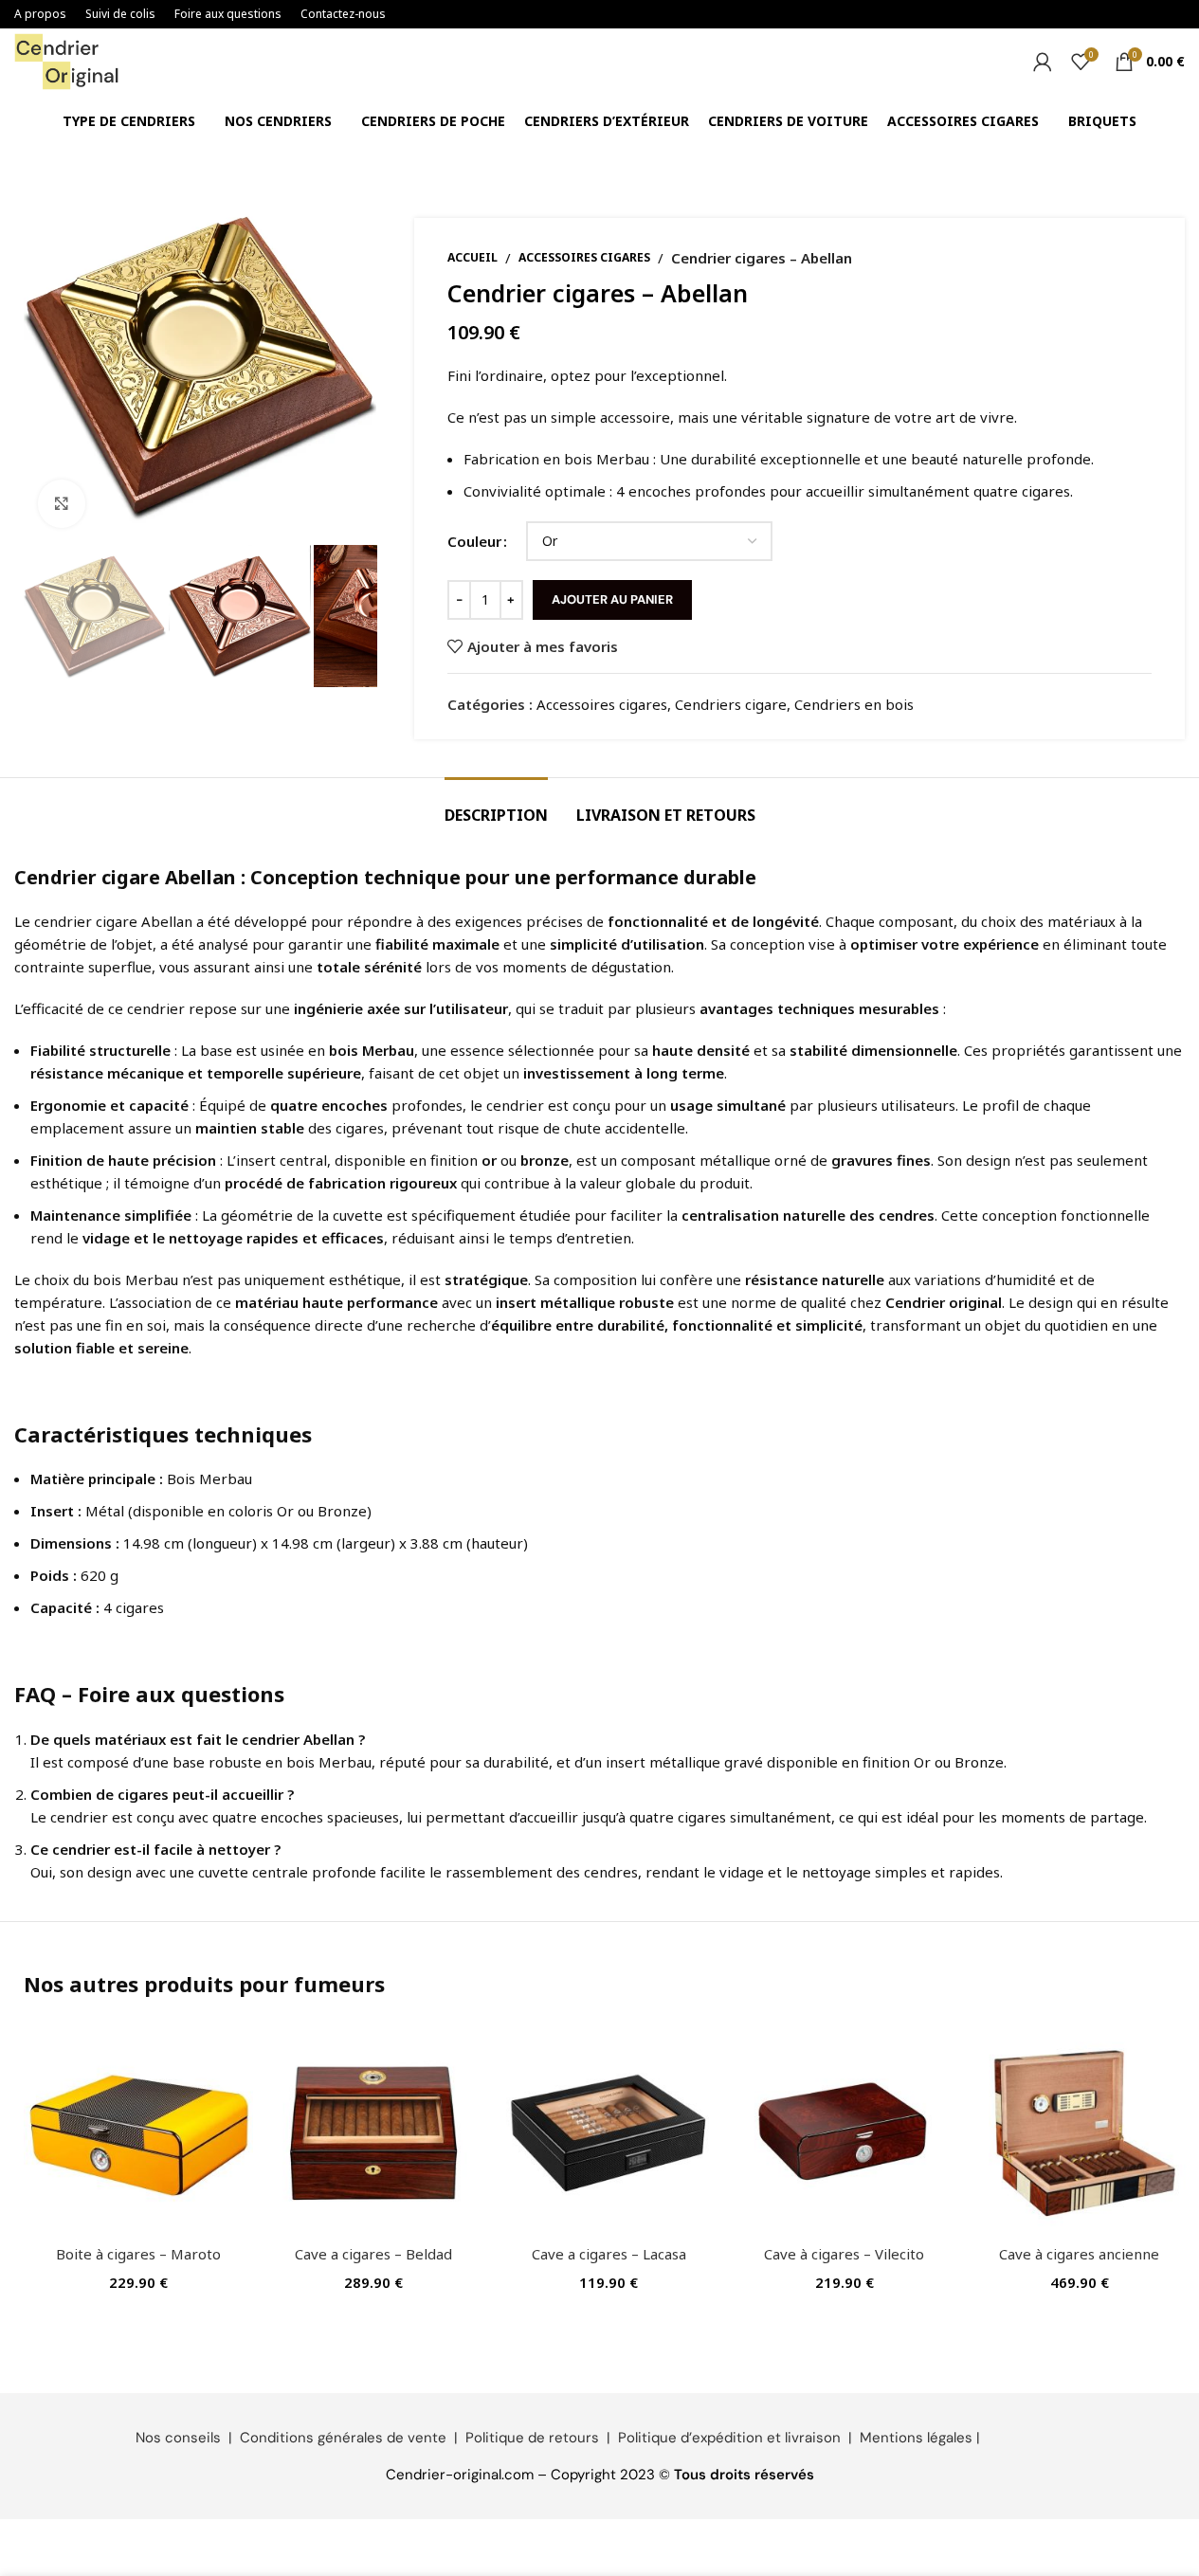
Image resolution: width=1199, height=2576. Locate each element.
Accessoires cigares (584, 257)
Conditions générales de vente (343, 2438)
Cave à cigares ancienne (1079, 2254)
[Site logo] (66, 60)
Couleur (474, 541)
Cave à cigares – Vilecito (844, 2254)
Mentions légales (916, 2438)
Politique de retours (532, 2438)
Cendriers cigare (731, 704)
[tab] (496, 806)
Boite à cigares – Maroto (138, 2254)
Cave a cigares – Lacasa (609, 2254)
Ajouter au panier (612, 599)
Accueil (472, 257)
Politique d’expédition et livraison (729, 2438)
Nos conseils (178, 2438)
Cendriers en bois (854, 704)
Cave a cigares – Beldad (373, 2254)
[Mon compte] (1043, 62)
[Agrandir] (62, 503)
